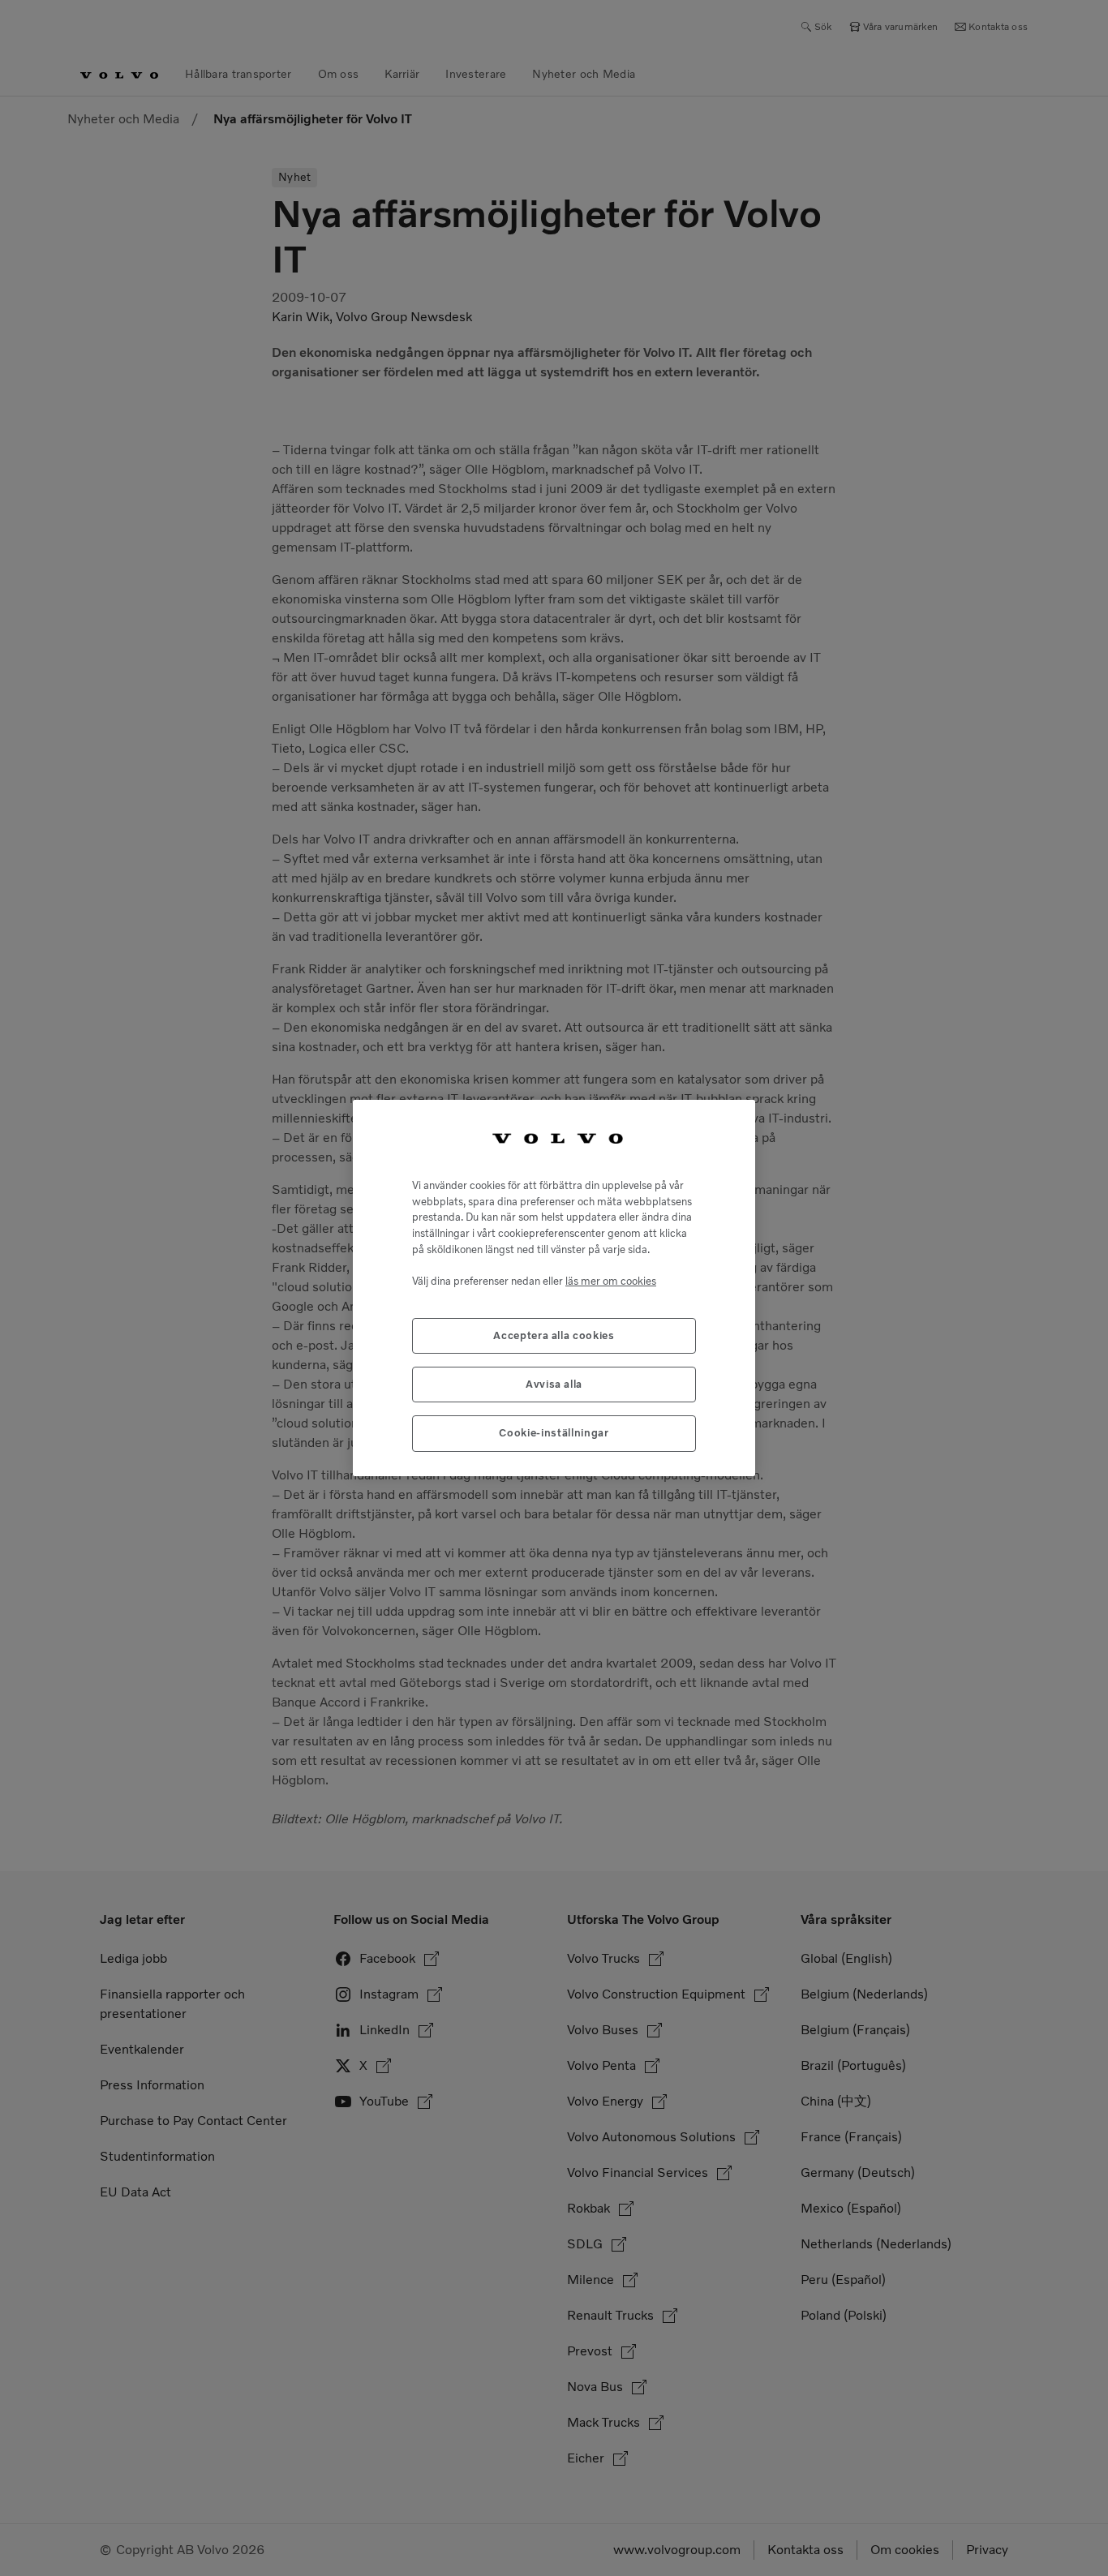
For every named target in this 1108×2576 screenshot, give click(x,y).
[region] (554, 1288)
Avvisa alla (554, 1384)
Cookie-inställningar (554, 1433)
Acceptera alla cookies (554, 1335)
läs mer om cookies (611, 1281)
